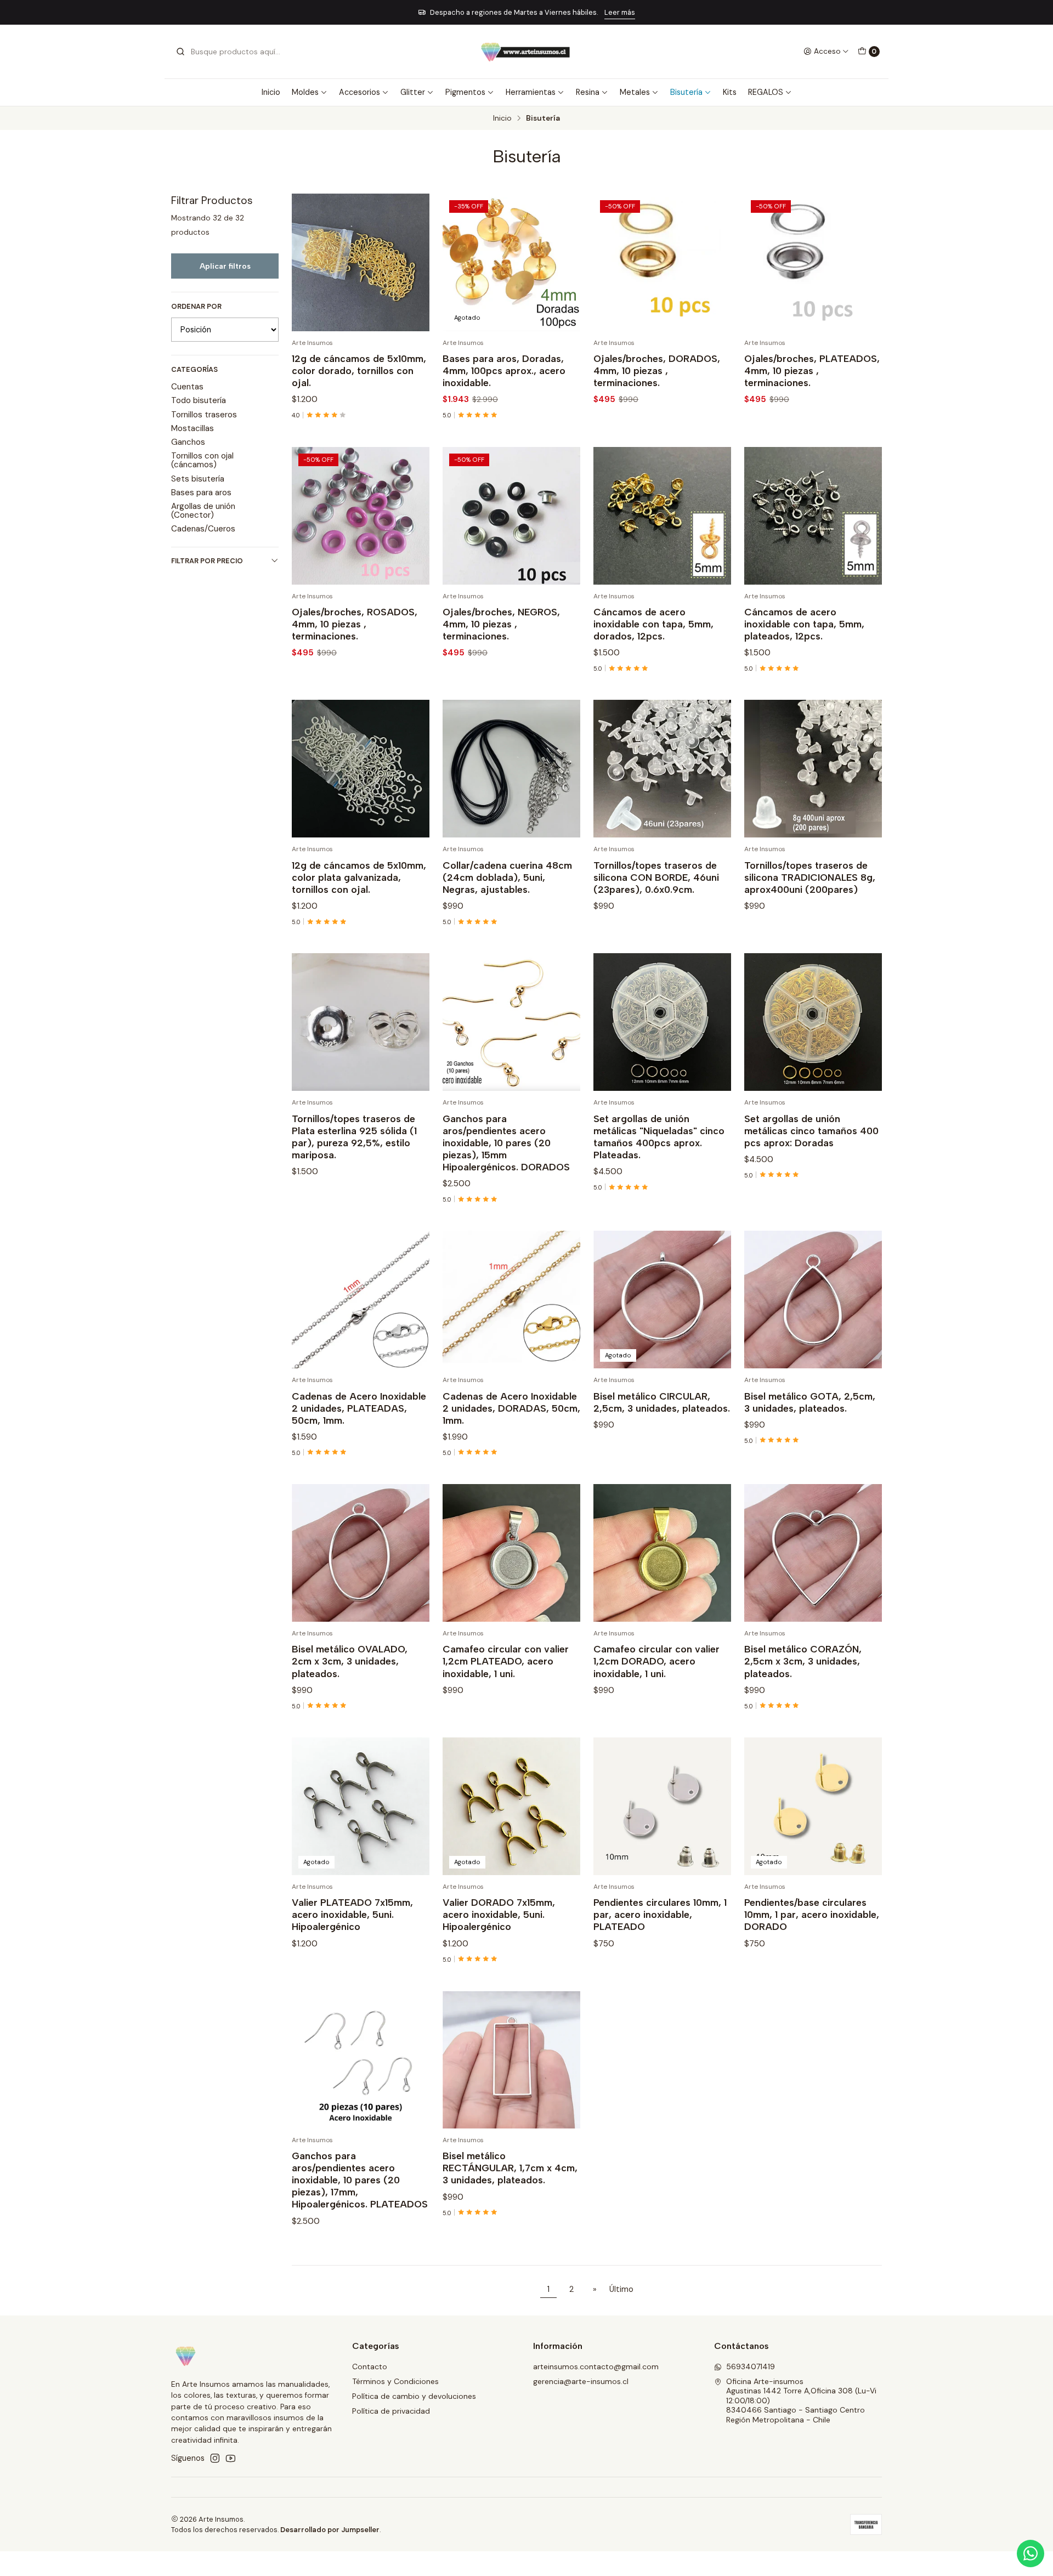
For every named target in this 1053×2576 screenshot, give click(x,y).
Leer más (458, 12)
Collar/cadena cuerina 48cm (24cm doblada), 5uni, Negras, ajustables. (507, 877)
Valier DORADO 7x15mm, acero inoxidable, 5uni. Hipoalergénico (499, 1914)
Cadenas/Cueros (203, 529)
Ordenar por (196, 307)
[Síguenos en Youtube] (231, 2458)
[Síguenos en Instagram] (215, 2458)
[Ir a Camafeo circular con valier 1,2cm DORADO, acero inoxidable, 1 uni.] (662, 1553)
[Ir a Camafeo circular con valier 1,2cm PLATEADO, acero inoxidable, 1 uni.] (511, 1553)
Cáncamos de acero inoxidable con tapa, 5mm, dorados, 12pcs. (653, 624)
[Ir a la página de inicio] (526, 52)
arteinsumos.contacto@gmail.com (596, 2366)
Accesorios (360, 92)
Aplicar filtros (225, 266)
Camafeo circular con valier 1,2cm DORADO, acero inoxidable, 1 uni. (656, 1661)
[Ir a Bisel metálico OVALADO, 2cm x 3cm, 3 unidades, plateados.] (361, 1553)
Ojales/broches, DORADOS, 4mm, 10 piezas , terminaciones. (657, 370)
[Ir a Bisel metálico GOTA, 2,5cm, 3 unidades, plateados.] (813, 1300)
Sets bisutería (198, 479)
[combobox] (231, 52)
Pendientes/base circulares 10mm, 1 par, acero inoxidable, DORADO (812, 1914)
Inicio (271, 92)
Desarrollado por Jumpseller (330, 2530)
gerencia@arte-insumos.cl (581, 2381)
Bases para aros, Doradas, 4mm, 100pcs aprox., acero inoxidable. (504, 370)
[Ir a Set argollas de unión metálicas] (662, 1022)
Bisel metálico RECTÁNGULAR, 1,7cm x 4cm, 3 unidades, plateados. (510, 2168)
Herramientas (531, 92)
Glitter (413, 92)
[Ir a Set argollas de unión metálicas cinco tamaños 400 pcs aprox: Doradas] (813, 1022)
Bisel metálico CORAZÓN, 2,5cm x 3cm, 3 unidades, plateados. (803, 1661)
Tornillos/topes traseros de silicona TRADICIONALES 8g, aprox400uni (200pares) (810, 877)
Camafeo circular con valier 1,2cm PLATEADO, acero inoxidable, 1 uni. (506, 1661)
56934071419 (751, 2366)
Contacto (370, 2366)
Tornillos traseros (204, 415)
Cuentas (187, 387)
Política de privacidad (391, 2411)
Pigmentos (465, 92)
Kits (730, 92)
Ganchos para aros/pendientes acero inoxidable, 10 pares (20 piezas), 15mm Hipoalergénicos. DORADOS (506, 1143)
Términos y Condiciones (395, 2381)
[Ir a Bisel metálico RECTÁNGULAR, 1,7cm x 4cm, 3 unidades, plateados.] (511, 2060)
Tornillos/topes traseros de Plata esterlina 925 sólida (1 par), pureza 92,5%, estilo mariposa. (354, 1137)
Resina (588, 92)
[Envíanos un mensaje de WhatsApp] (1031, 2554)
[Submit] (180, 52)
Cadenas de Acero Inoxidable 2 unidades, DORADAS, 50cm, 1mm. (511, 1408)
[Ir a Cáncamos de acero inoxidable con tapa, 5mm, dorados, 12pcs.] (662, 516)
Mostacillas (193, 428)
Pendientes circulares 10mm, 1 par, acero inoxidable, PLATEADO (660, 1914)
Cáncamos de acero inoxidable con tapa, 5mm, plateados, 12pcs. (804, 624)
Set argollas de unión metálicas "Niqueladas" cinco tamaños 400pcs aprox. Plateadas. (659, 1137)
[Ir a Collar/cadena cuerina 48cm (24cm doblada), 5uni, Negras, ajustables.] (511, 769)
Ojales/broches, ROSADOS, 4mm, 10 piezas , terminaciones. (355, 624)
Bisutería (686, 92)
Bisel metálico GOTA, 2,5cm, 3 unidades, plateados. (810, 1402)
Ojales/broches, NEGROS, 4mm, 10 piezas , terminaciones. (501, 624)
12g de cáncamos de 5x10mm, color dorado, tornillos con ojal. (359, 370)
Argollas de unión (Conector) (203, 511)
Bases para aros (201, 492)
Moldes (305, 92)
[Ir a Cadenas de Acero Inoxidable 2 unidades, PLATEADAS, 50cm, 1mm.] (361, 1300)
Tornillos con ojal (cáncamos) (202, 460)
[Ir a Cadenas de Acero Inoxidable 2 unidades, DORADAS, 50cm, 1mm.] (511, 1300)
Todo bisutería (199, 400)
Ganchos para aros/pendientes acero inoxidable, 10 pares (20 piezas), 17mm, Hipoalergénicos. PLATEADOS (360, 2180)
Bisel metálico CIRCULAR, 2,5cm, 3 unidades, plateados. (662, 1402)
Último (621, 2289)
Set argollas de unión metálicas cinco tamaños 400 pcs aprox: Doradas (811, 1131)
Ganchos (188, 442)
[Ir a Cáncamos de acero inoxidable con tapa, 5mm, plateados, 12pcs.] (813, 516)
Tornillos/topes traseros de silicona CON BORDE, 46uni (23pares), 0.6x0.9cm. (656, 877)
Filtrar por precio (207, 561)
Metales (635, 92)
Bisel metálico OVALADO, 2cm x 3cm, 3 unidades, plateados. (350, 1661)
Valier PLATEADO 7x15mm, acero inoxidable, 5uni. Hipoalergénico (352, 1914)
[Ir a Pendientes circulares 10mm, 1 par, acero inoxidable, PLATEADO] (662, 1806)
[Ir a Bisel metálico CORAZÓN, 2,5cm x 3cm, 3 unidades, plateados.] (813, 1553)
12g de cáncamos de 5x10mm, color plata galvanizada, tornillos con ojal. (359, 877)
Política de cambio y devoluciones (414, 2396)
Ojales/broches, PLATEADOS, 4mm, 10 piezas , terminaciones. (812, 370)
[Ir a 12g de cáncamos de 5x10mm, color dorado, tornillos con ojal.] (361, 262)
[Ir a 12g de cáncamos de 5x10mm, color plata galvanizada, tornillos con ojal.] (361, 769)
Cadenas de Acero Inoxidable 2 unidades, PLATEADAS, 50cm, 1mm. (359, 1408)
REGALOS (766, 92)
